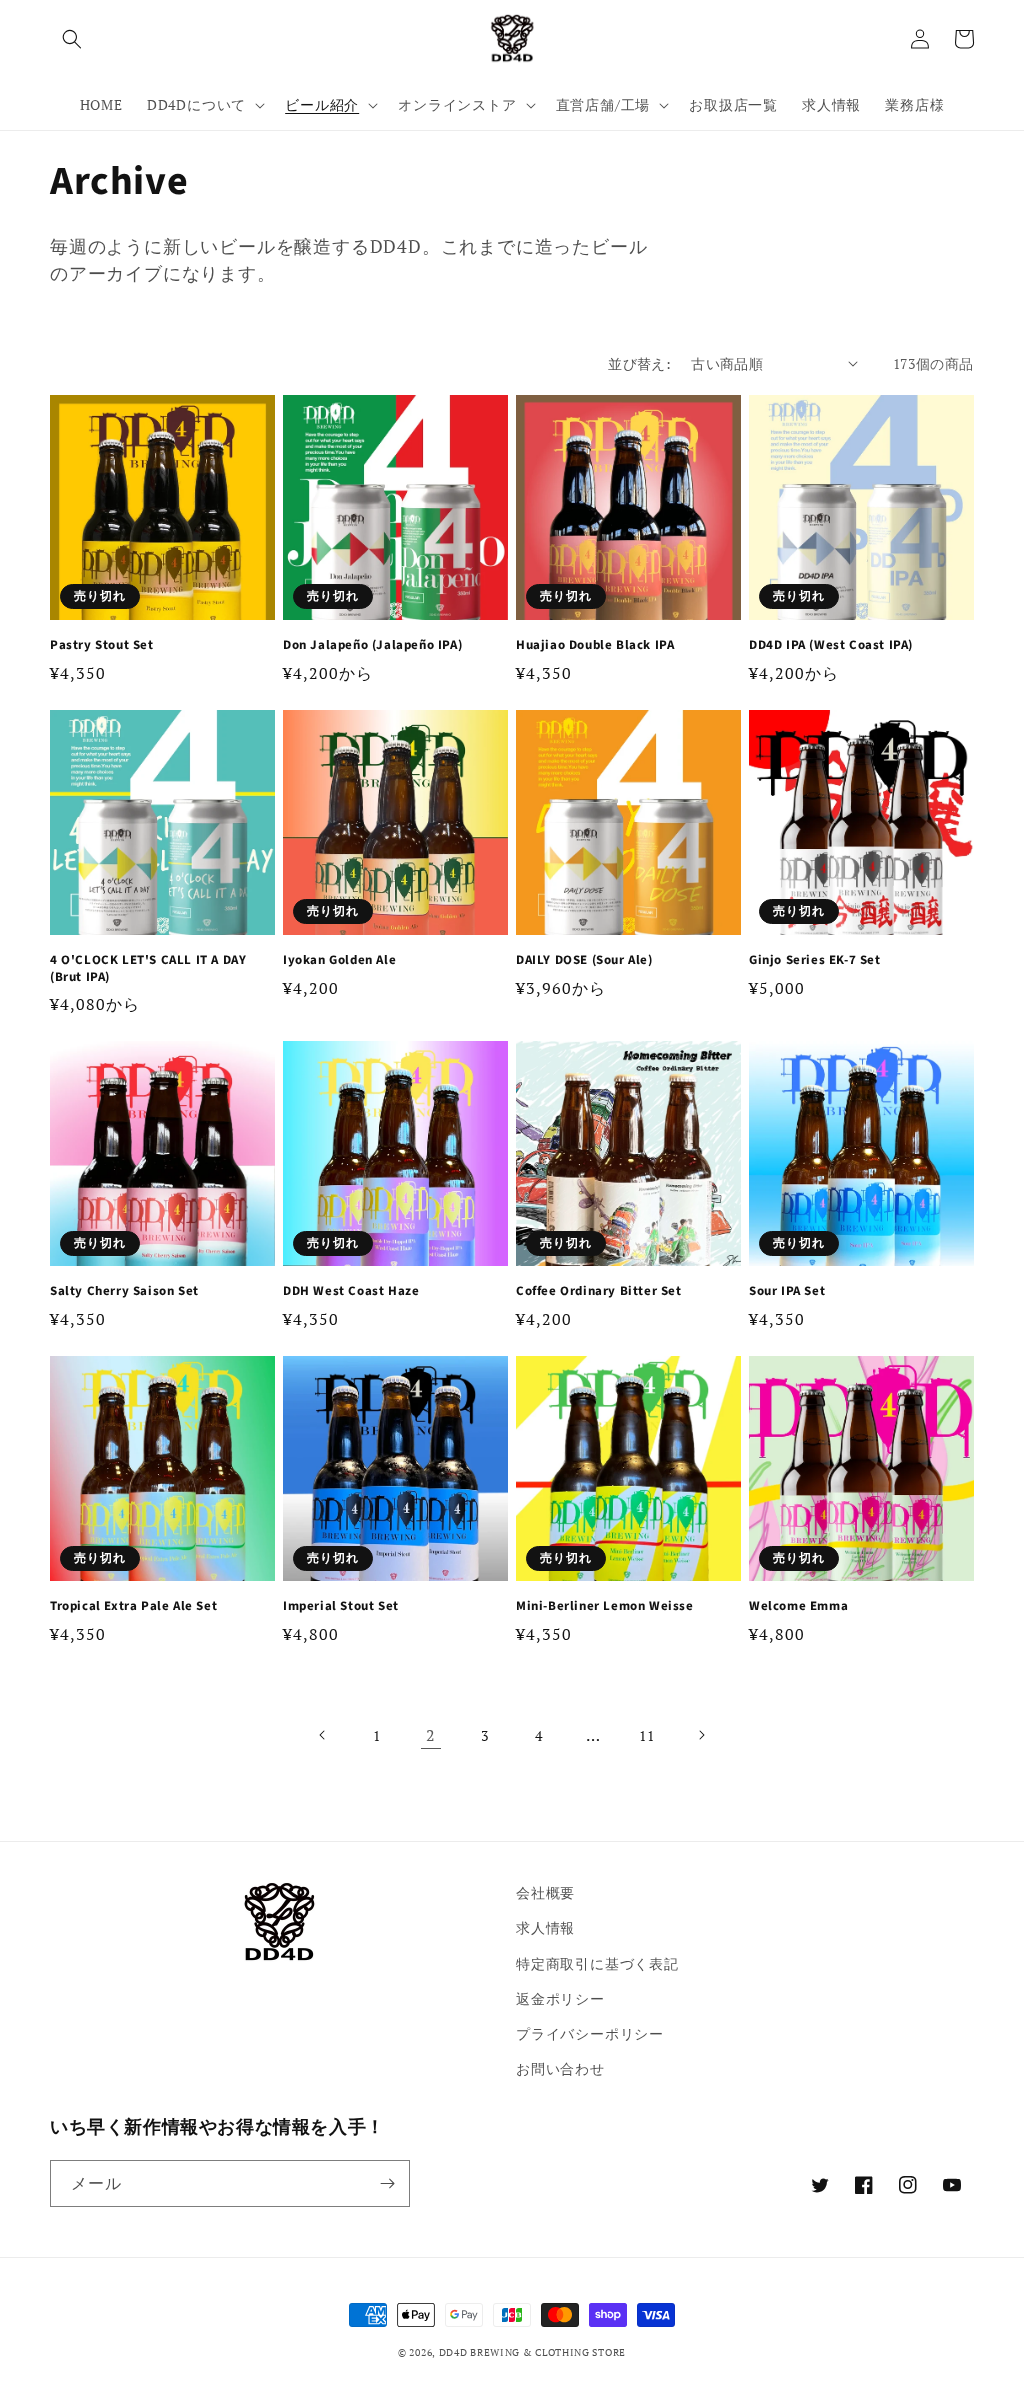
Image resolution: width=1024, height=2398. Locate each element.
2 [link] (431, 1735)
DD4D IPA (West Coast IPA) (831, 645)
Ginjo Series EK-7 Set (815, 960)
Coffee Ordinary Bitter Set (599, 1291)
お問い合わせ (560, 2068)
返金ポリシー (560, 1998)
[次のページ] (701, 1735)
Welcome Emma (798, 1606)
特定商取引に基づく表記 (597, 1963)
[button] (72, 39)
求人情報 (545, 1927)
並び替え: (639, 363)
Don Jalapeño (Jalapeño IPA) (372, 645)
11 (647, 1735)
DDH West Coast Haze (351, 1291)
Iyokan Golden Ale (339, 960)
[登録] (387, 2183)
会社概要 (545, 1892)
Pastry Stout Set (102, 645)
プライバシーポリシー (590, 2033)
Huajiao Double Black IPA (595, 645)
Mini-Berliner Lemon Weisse (605, 1606)
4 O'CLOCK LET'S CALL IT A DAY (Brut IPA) (148, 969)
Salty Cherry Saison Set (124, 1291)
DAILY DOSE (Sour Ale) (584, 960)
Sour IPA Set (787, 1291)
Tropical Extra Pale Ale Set (133, 1606)
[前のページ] (323, 1735)
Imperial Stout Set (341, 1606)
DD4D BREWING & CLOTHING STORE (532, 2352)
